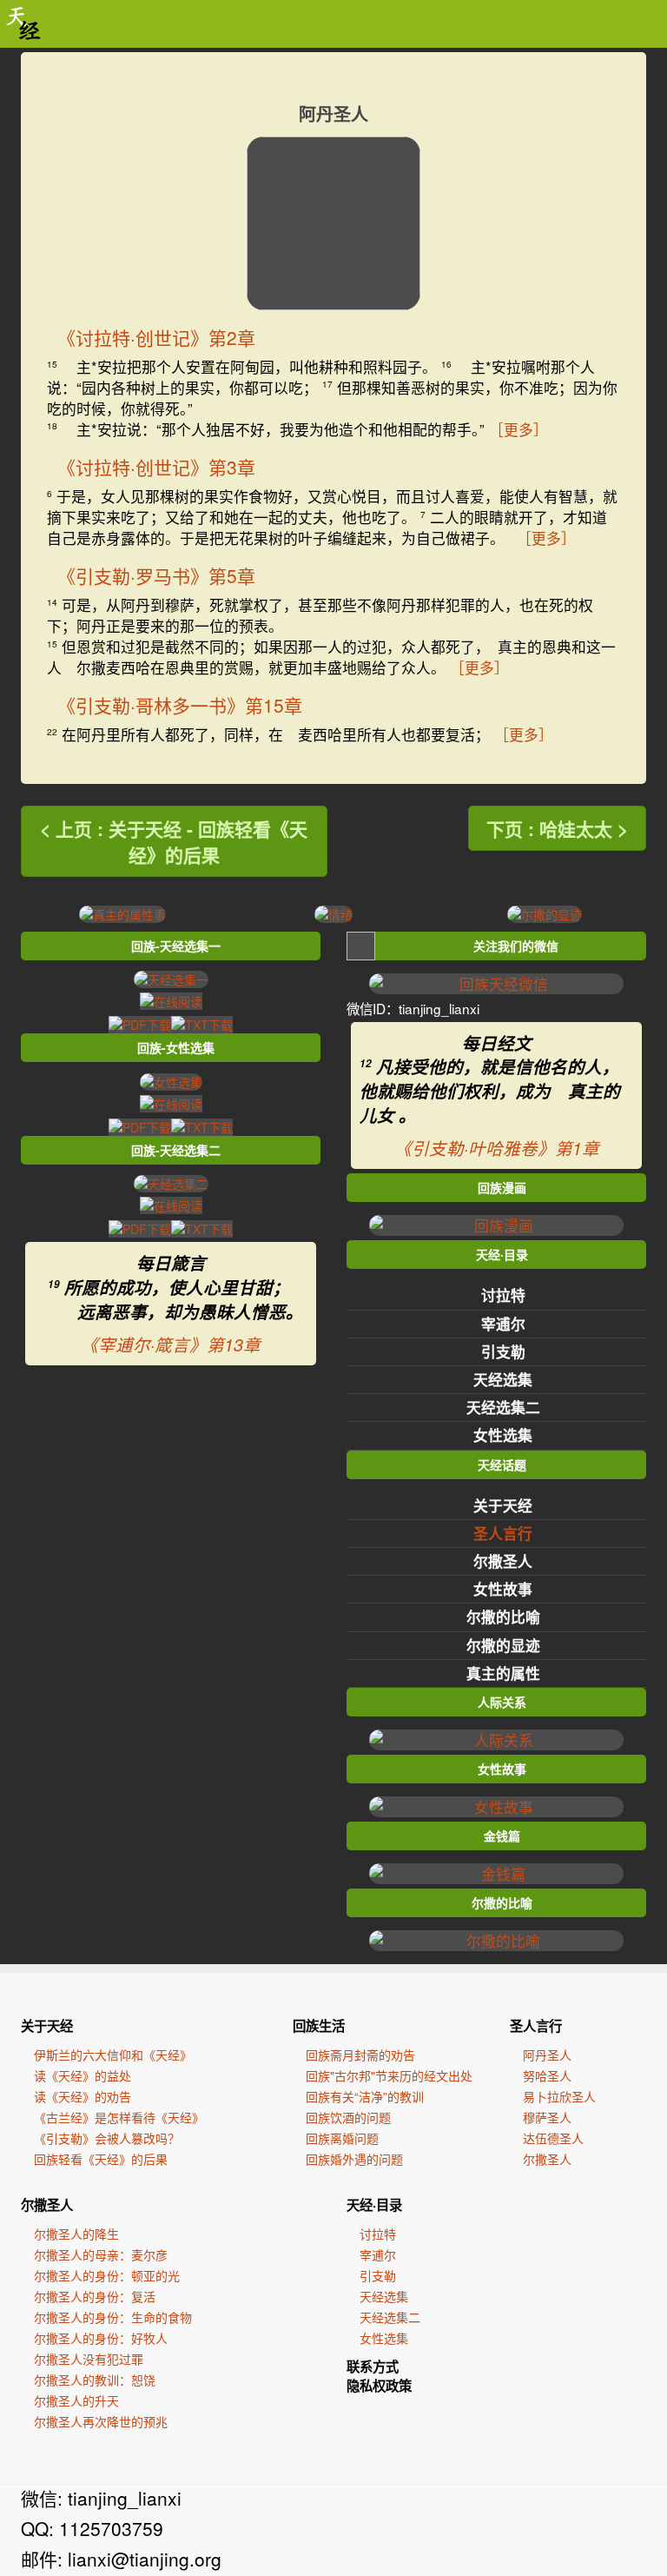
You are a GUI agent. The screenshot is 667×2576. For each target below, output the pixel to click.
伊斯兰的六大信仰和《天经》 (113, 2055)
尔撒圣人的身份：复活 (95, 2296)
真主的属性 (503, 1673)
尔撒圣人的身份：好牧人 (101, 2338)
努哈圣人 (547, 2075)
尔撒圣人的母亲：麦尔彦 (101, 2254)
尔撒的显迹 (503, 1645)
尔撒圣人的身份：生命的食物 (113, 2317)
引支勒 (503, 1351)
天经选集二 (503, 1407)
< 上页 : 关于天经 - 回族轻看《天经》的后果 (174, 841)
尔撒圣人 (503, 1561)
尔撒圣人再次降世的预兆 (101, 2421)
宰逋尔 (503, 1324)
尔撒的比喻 (503, 1617)
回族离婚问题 (342, 2138)
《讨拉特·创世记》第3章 (156, 467)
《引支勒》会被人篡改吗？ (107, 2138)
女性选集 (503, 1435)
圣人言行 (503, 1533)
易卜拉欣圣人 (559, 2096)
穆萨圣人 (547, 2117)
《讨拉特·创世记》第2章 (156, 337)
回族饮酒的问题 (348, 2117)
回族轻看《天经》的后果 (101, 2159)
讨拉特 (503, 1295)
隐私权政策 (379, 2386)
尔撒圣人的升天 (76, 2400)
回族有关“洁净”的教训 (365, 2096)
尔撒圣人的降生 (76, 2234)
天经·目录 (374, 2205)
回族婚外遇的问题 (354, 2159)
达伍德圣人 (553, 2138)
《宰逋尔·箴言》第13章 (171, 1344)
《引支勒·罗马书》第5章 (156, 575)
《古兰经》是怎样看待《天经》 (119, 2117)
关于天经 (503, 1505)
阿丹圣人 (547, 2055)
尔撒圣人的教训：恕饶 (95, 2380)
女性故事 (503, 1589)
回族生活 (319, 2026)
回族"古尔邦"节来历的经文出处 (389, 2075)
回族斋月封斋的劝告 (360, 2055)
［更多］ (518, 429)
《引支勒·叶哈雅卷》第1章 (497, 1148)
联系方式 (373, 2367)
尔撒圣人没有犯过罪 (89, 2359)
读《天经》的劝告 (83, 2096)
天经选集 (503, 1379)
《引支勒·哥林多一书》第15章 (180, 705)
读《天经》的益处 (83, 2075)
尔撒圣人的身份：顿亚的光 (107, 2275)
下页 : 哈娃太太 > (557, 828)
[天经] (24, 24)
